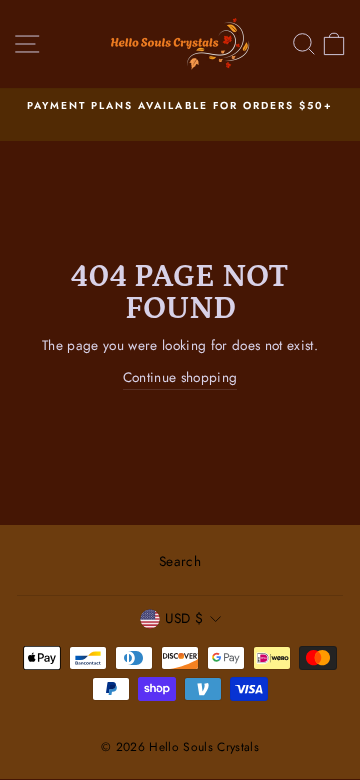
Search (180, 561)
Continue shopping (180, 377)
